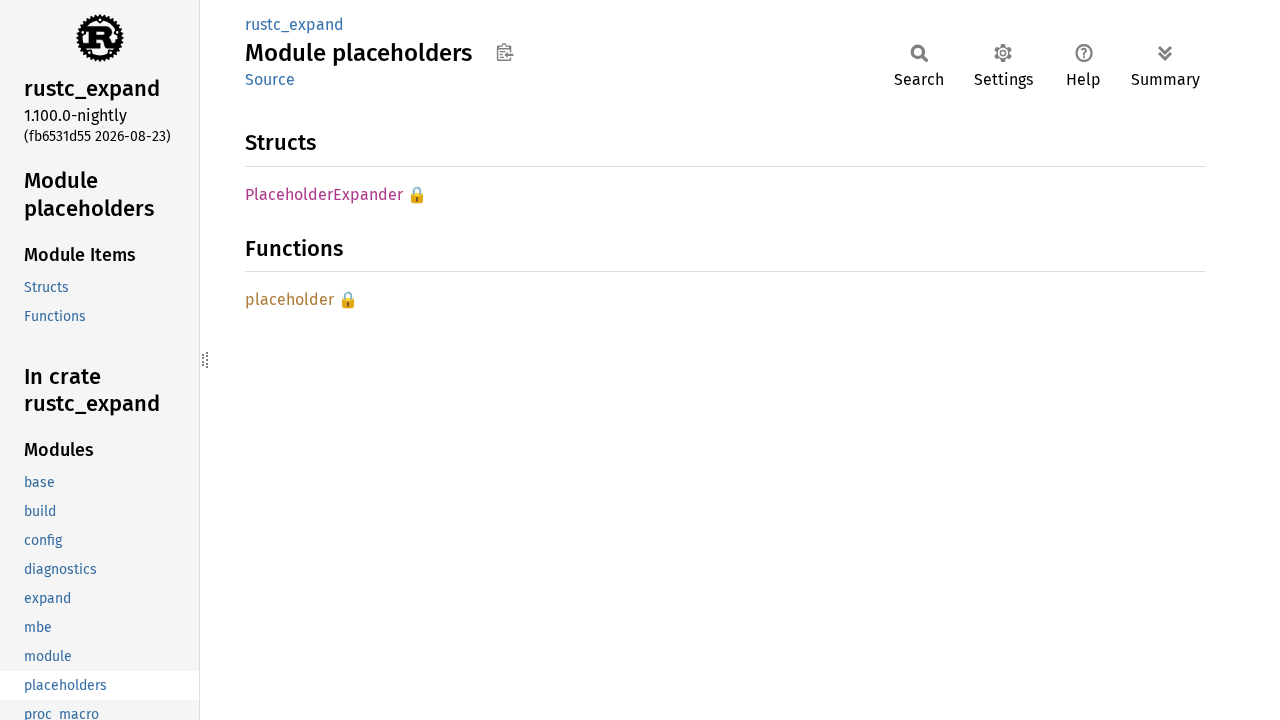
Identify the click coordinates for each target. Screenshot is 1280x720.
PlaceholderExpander (324, 194)
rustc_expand (294, 24)
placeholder (289, 299)
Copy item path (504, 52)
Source (270, 79)
